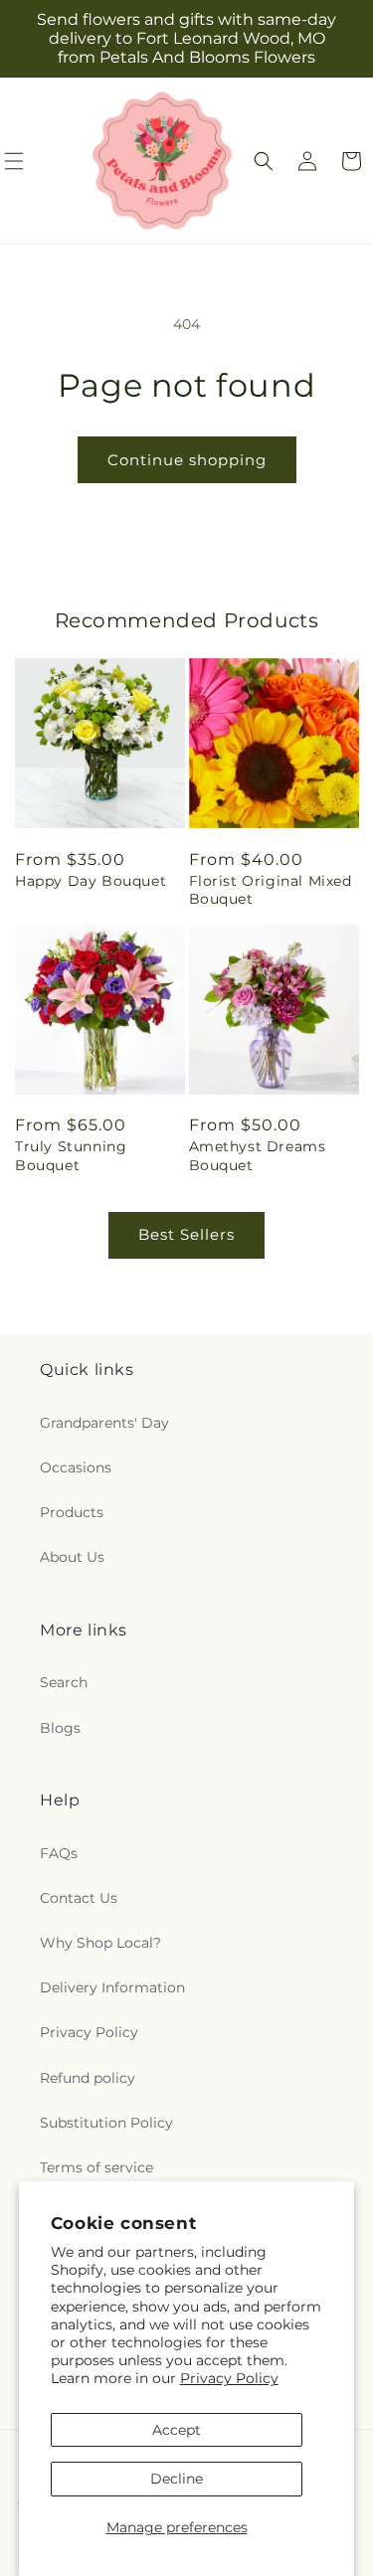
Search (64, 1682)
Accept (177, 2430)
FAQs (59, 1853)
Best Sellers (186, 1234)
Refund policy (88, 2078)
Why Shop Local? (100, 1943)
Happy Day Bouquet (91, 881)
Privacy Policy (229, 2378)
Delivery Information (112, 1987)
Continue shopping (187, 460)
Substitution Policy (106, 2123)
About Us (72, 1557)
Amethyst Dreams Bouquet (258, 1155)
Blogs (60, 1728)
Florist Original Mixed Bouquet (271, 890)
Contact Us (79, 1898)
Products (72, 1512)
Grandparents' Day (104, 1423)
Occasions (76, 1467)
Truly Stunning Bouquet (71, 1155)
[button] (264, 161)
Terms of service (96, 2167)
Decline (177, 2479)
